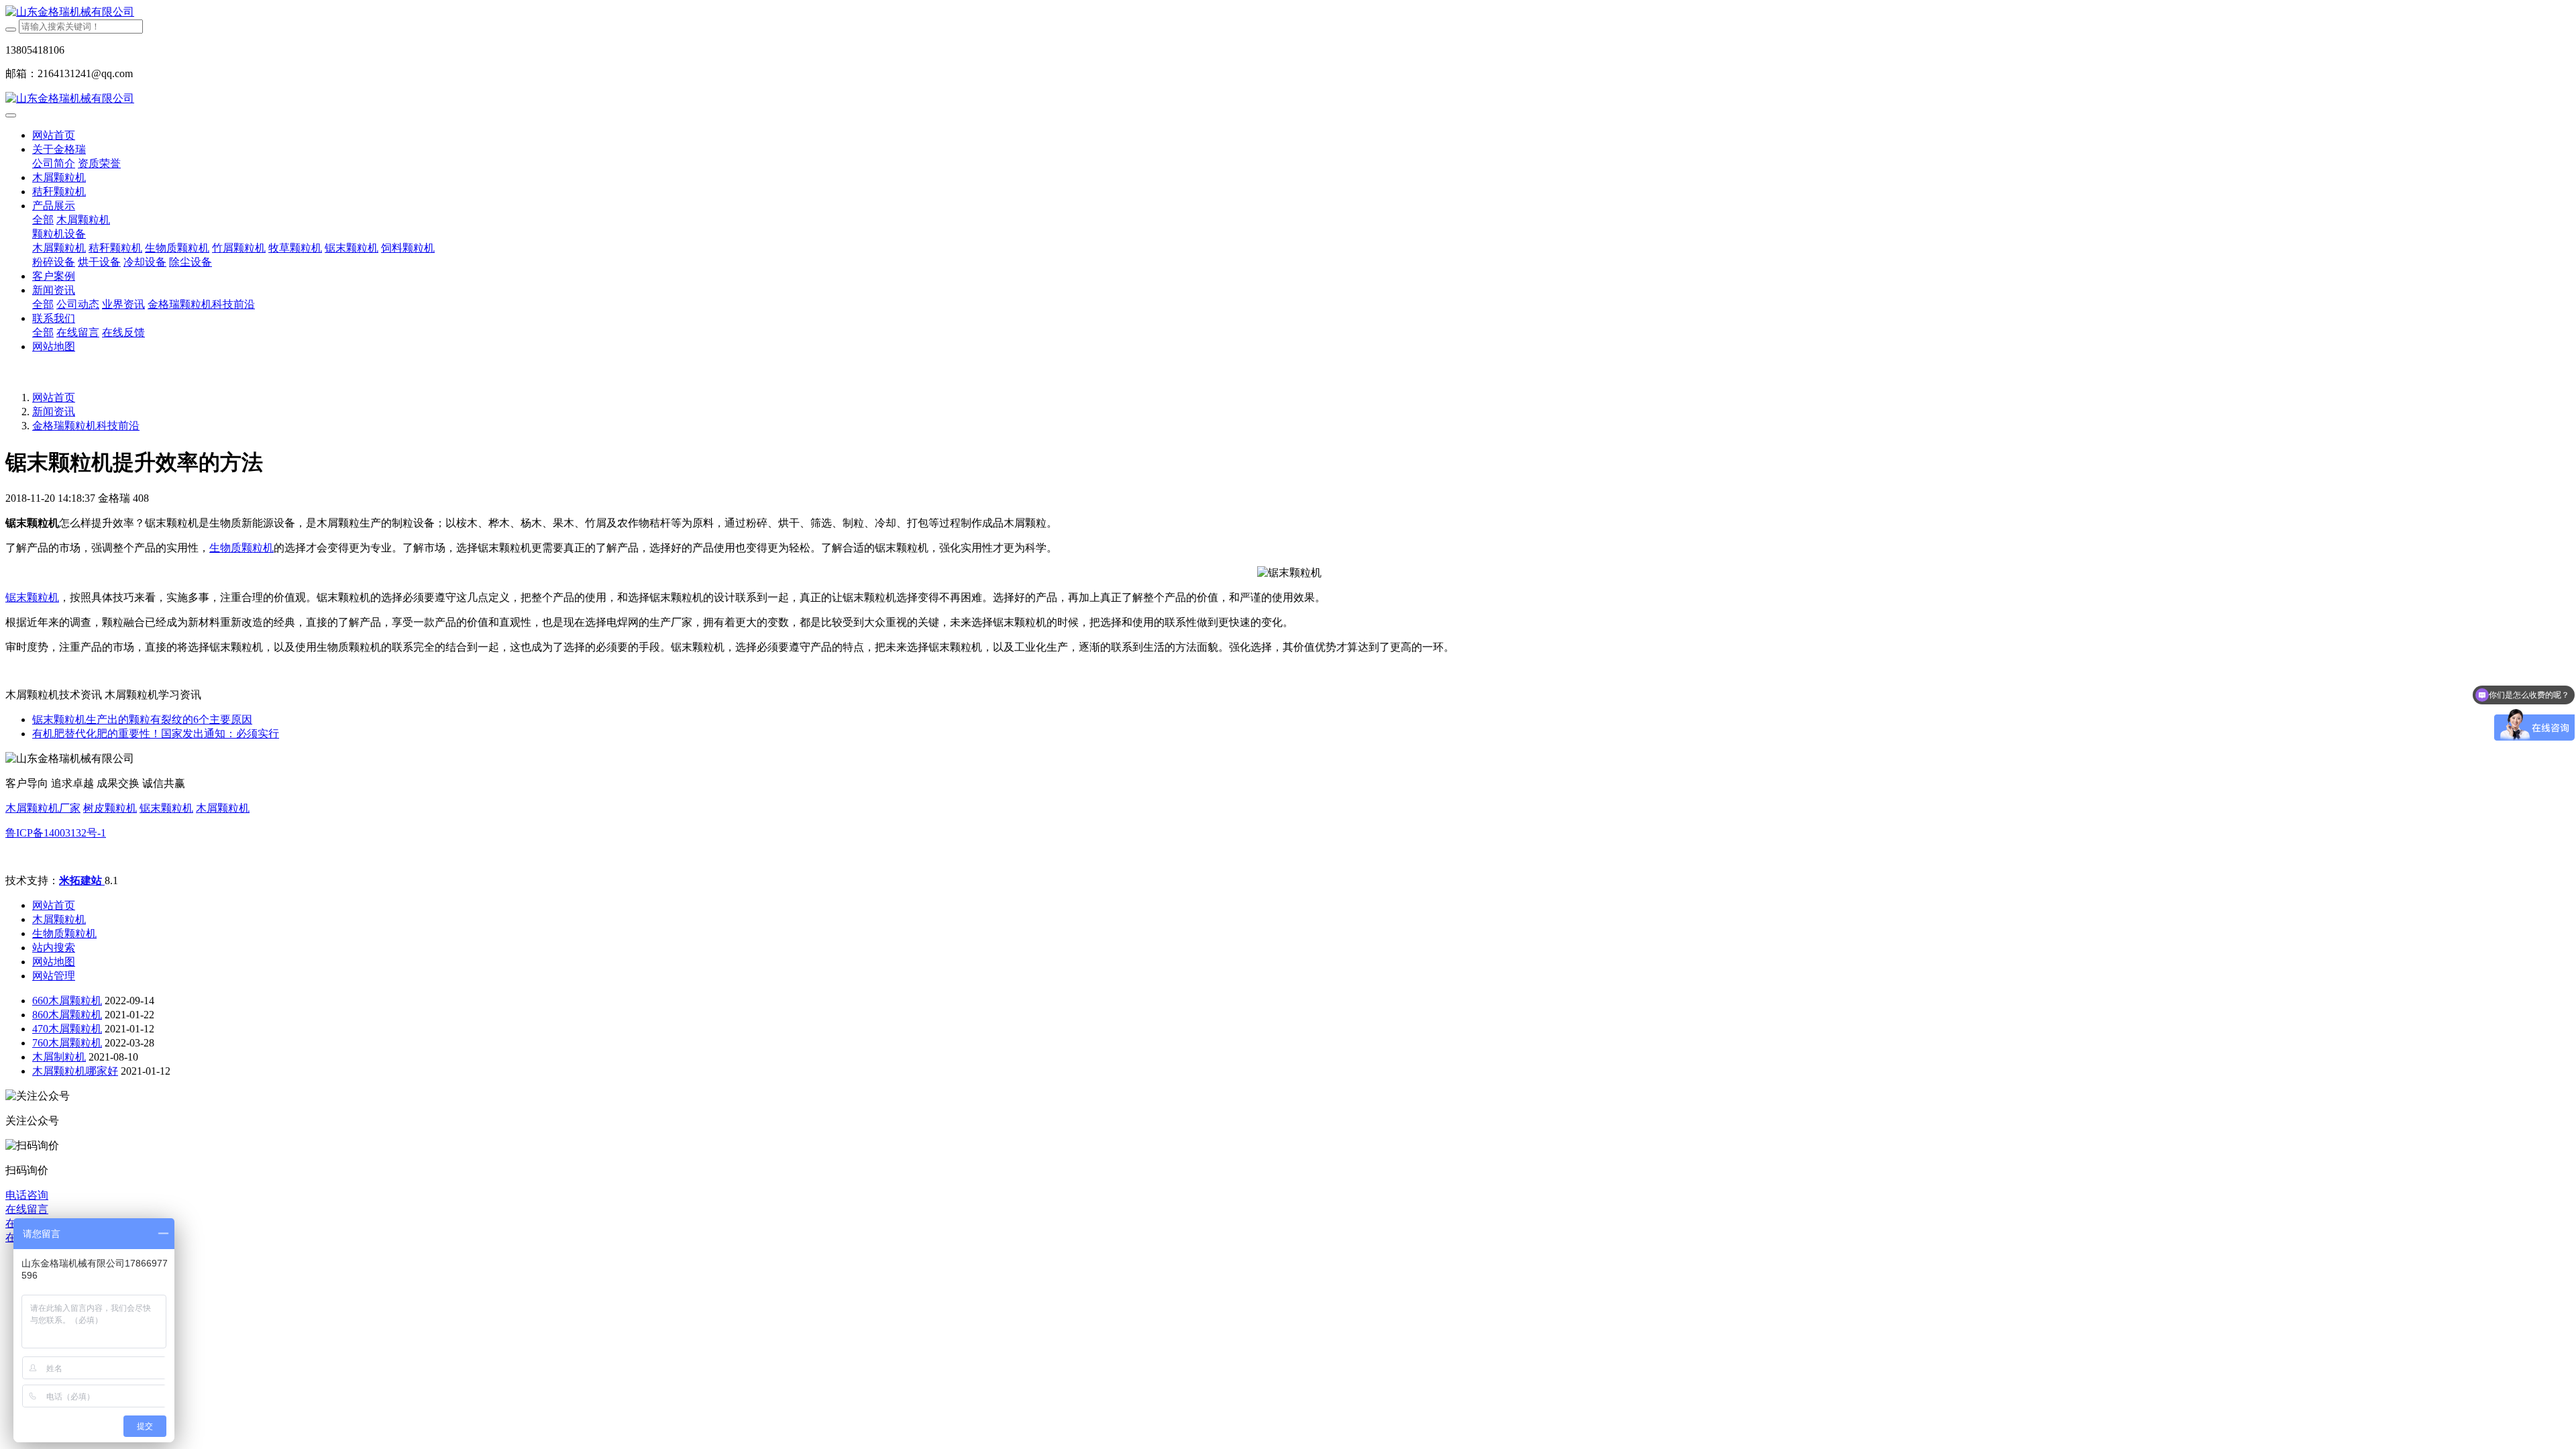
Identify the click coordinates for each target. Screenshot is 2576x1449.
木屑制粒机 (59, 1057)
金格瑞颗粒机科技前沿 (86, 426)
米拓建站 (82, 880)
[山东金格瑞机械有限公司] (1288, 12)
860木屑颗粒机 (67, 1015)
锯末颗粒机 (32, 597)
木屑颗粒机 (223, 808)
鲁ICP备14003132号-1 (56, 833)
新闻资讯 (54, 412)
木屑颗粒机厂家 (43, 808)
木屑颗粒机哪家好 (75, 1071)
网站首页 (54, 135)
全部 (43, 220)
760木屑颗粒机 (67, 1043)
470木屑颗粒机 (67, 1029)
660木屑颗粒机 (67, 1001)
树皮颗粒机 (110, 808)
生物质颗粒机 (241, 548)
